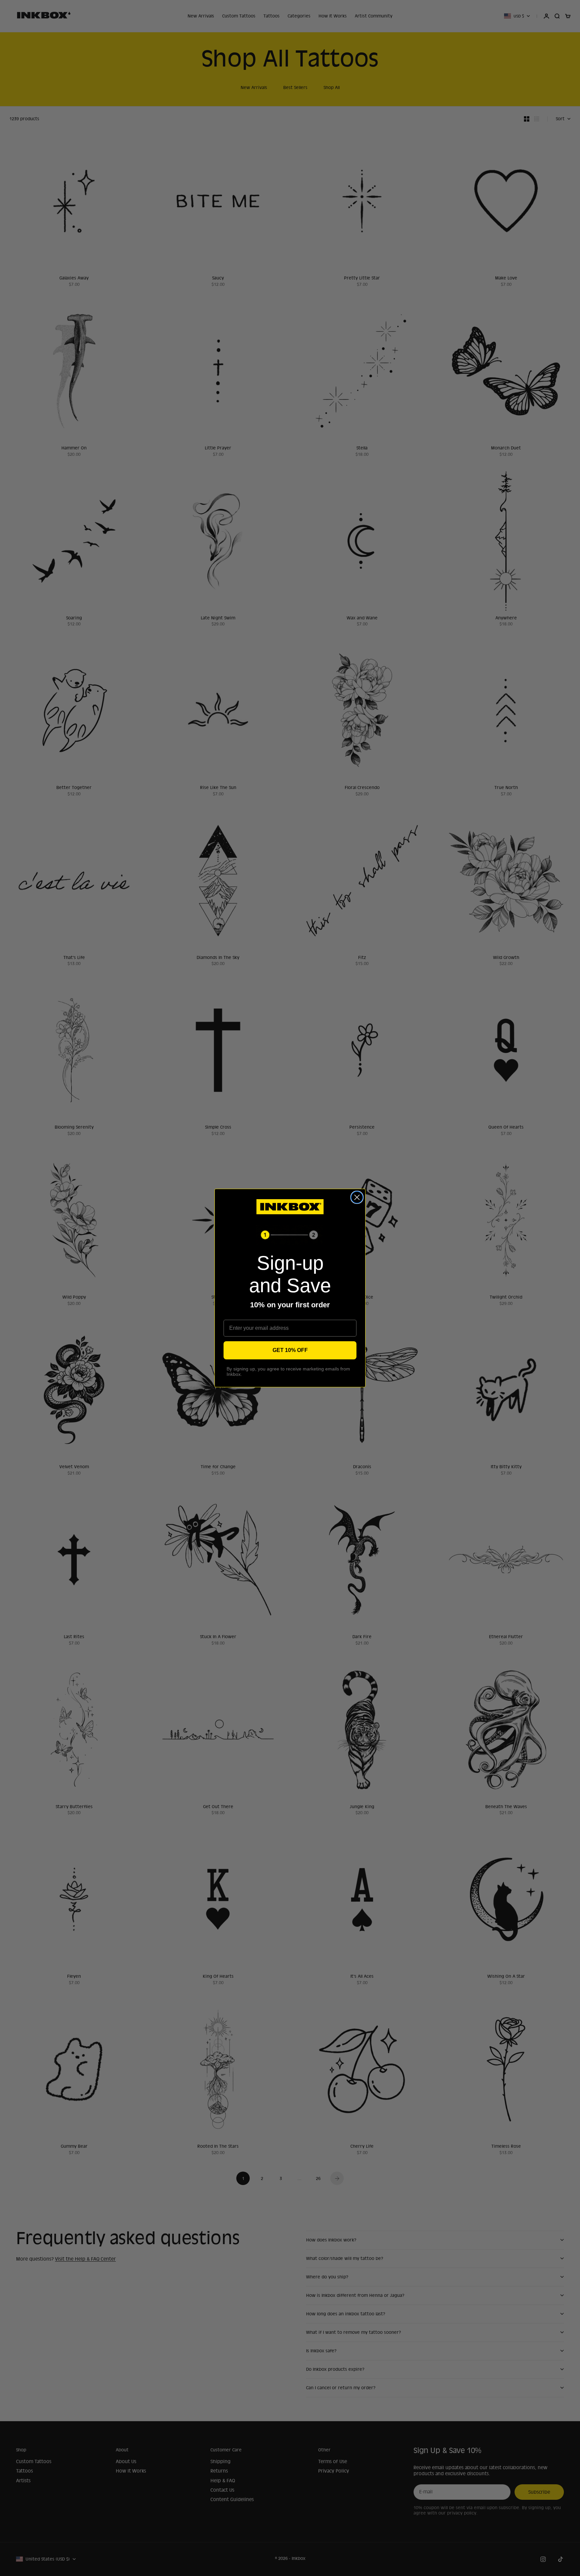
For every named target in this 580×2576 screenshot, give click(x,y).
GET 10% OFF (290, 1350)
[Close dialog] (357, 1197)
